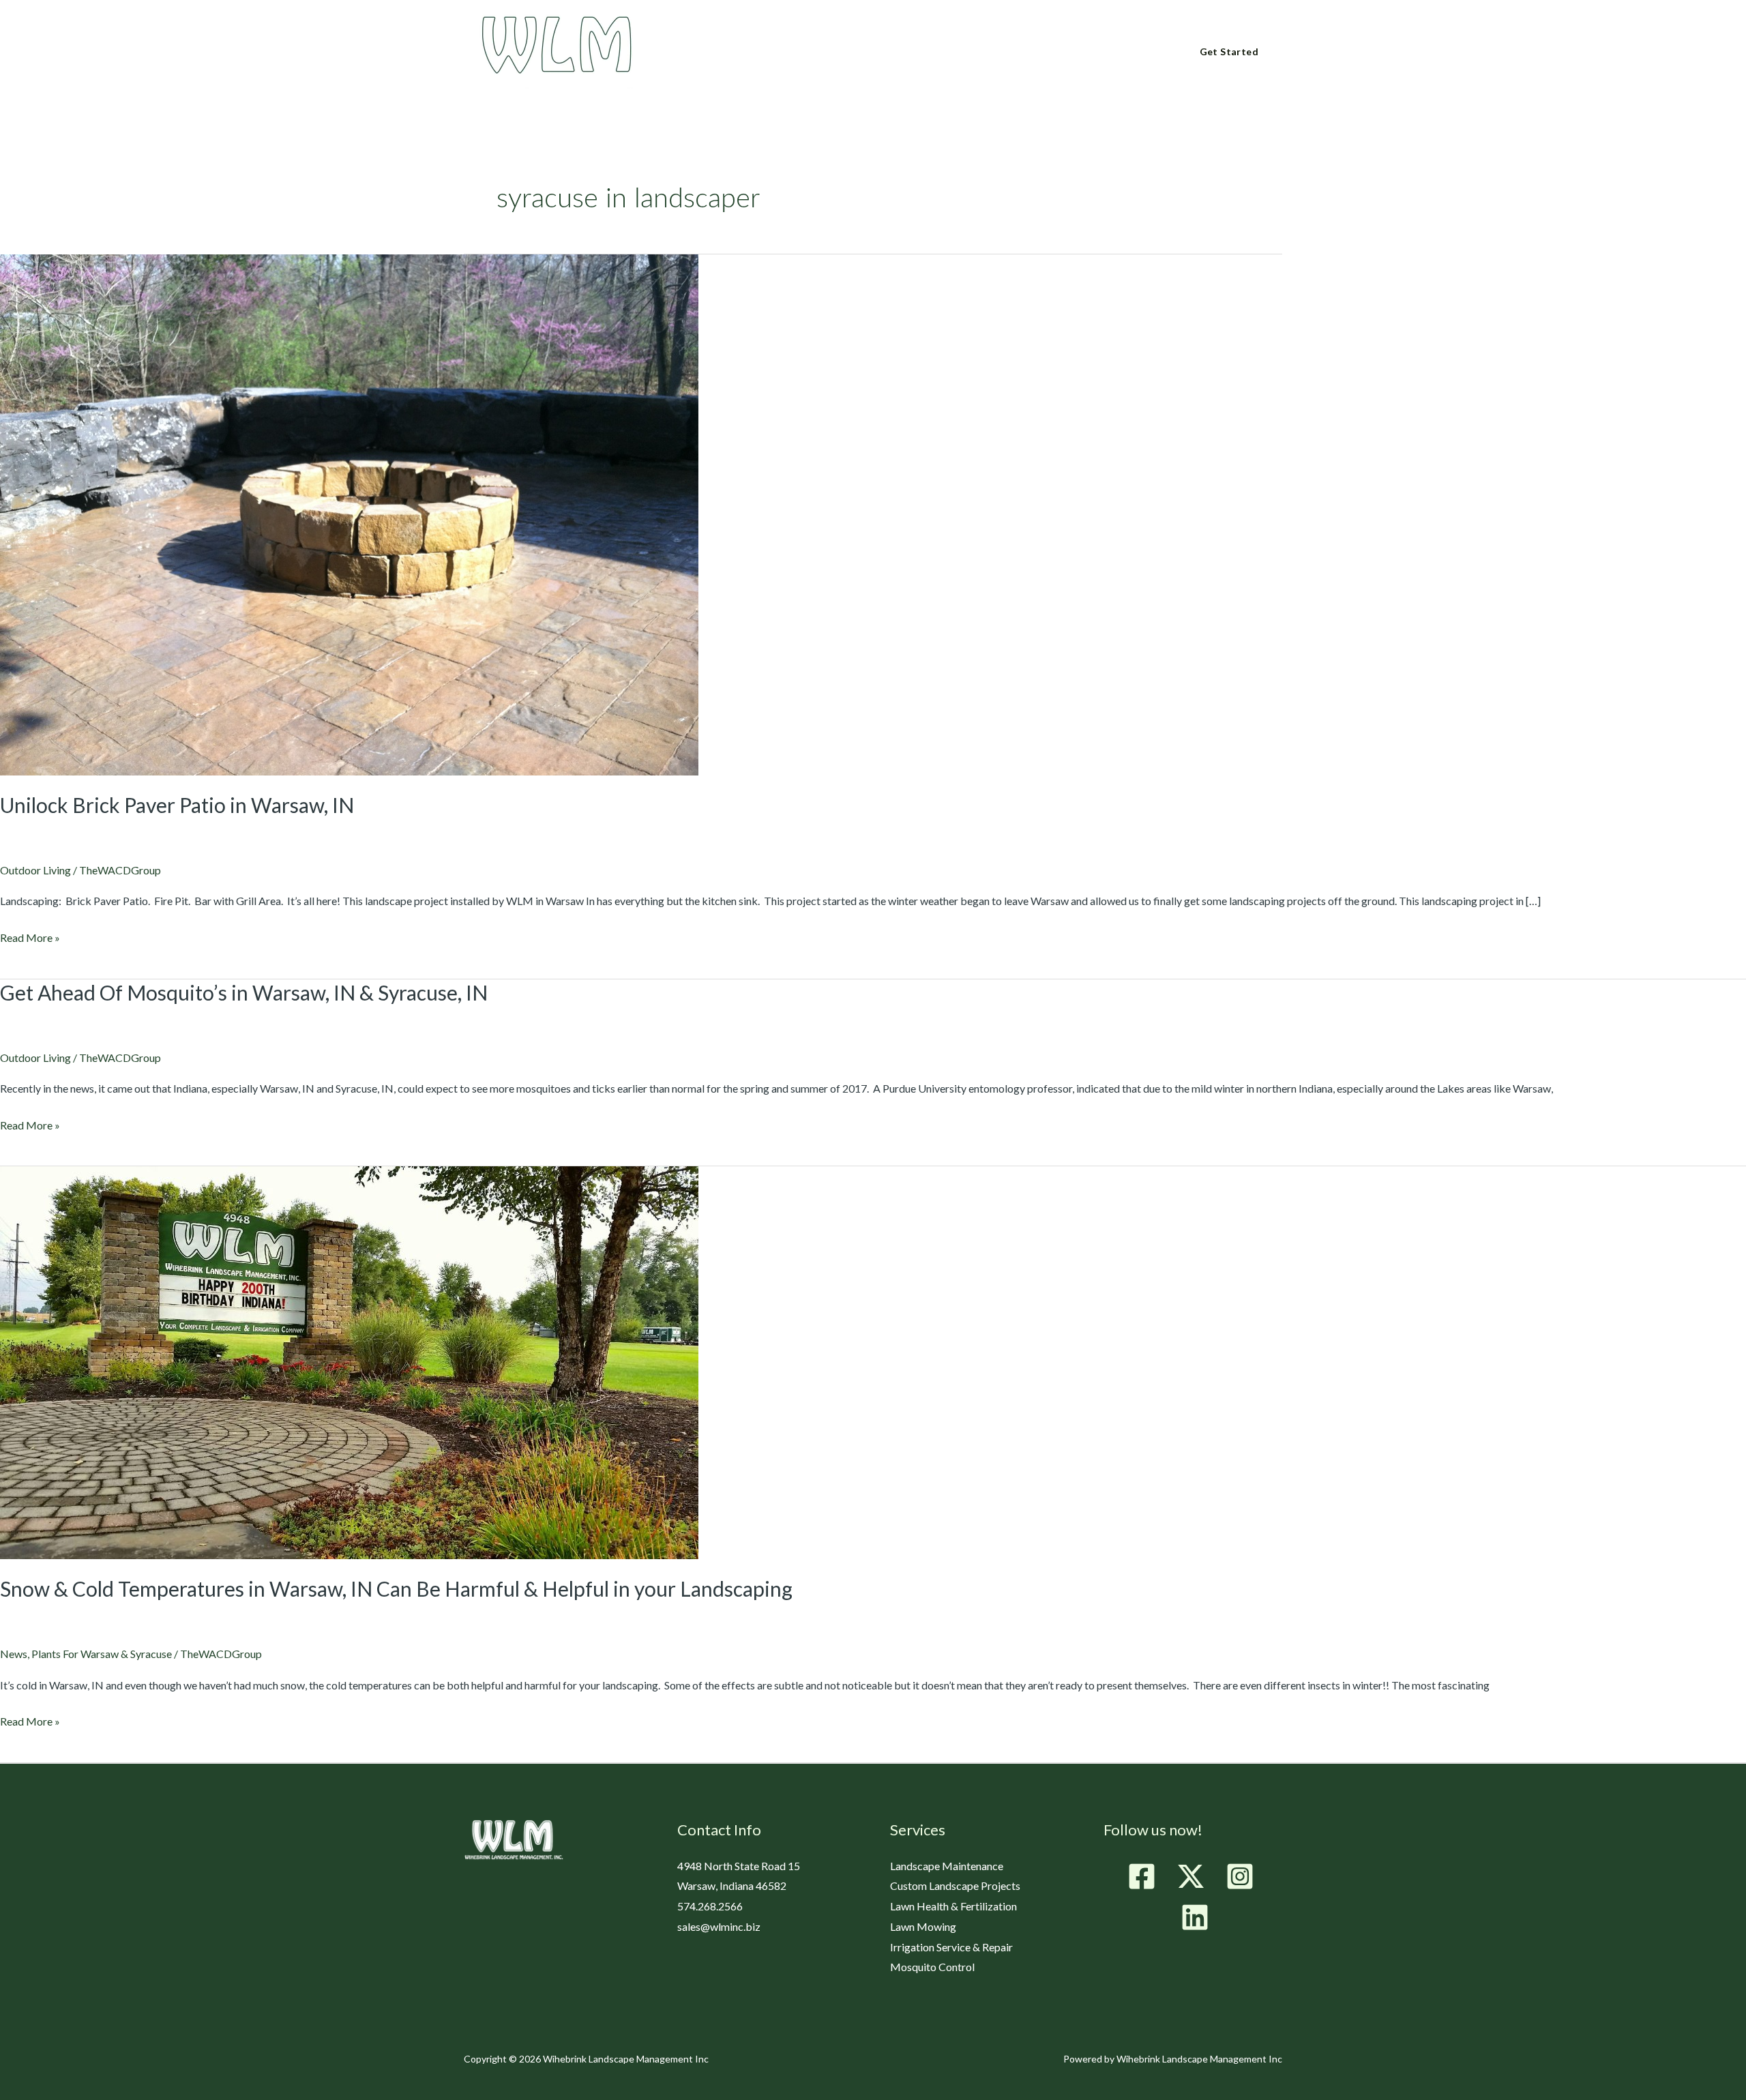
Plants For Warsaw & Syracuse (102, 1654)
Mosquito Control (932, 1967)
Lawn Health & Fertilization (953, 1906)
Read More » (30, 936)
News (14, 1654)
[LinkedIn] (1195, 1917)
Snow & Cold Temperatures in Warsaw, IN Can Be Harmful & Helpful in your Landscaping (396, 1588)
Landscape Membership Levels (950, 53)
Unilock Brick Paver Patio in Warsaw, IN (177, 805)
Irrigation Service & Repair (951, 1947)
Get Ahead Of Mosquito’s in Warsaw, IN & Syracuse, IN (244, 992)
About (729, 53)
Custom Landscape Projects (955, 1885)
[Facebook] (1142, 1876)
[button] (751, 51)
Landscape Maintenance (947, 1866)
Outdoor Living (35, 870)
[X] (1191, 1876)
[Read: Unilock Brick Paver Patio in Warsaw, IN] (349, 513)
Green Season (811, 53)
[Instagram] (1240, 1876)
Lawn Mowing (923, 1926)
